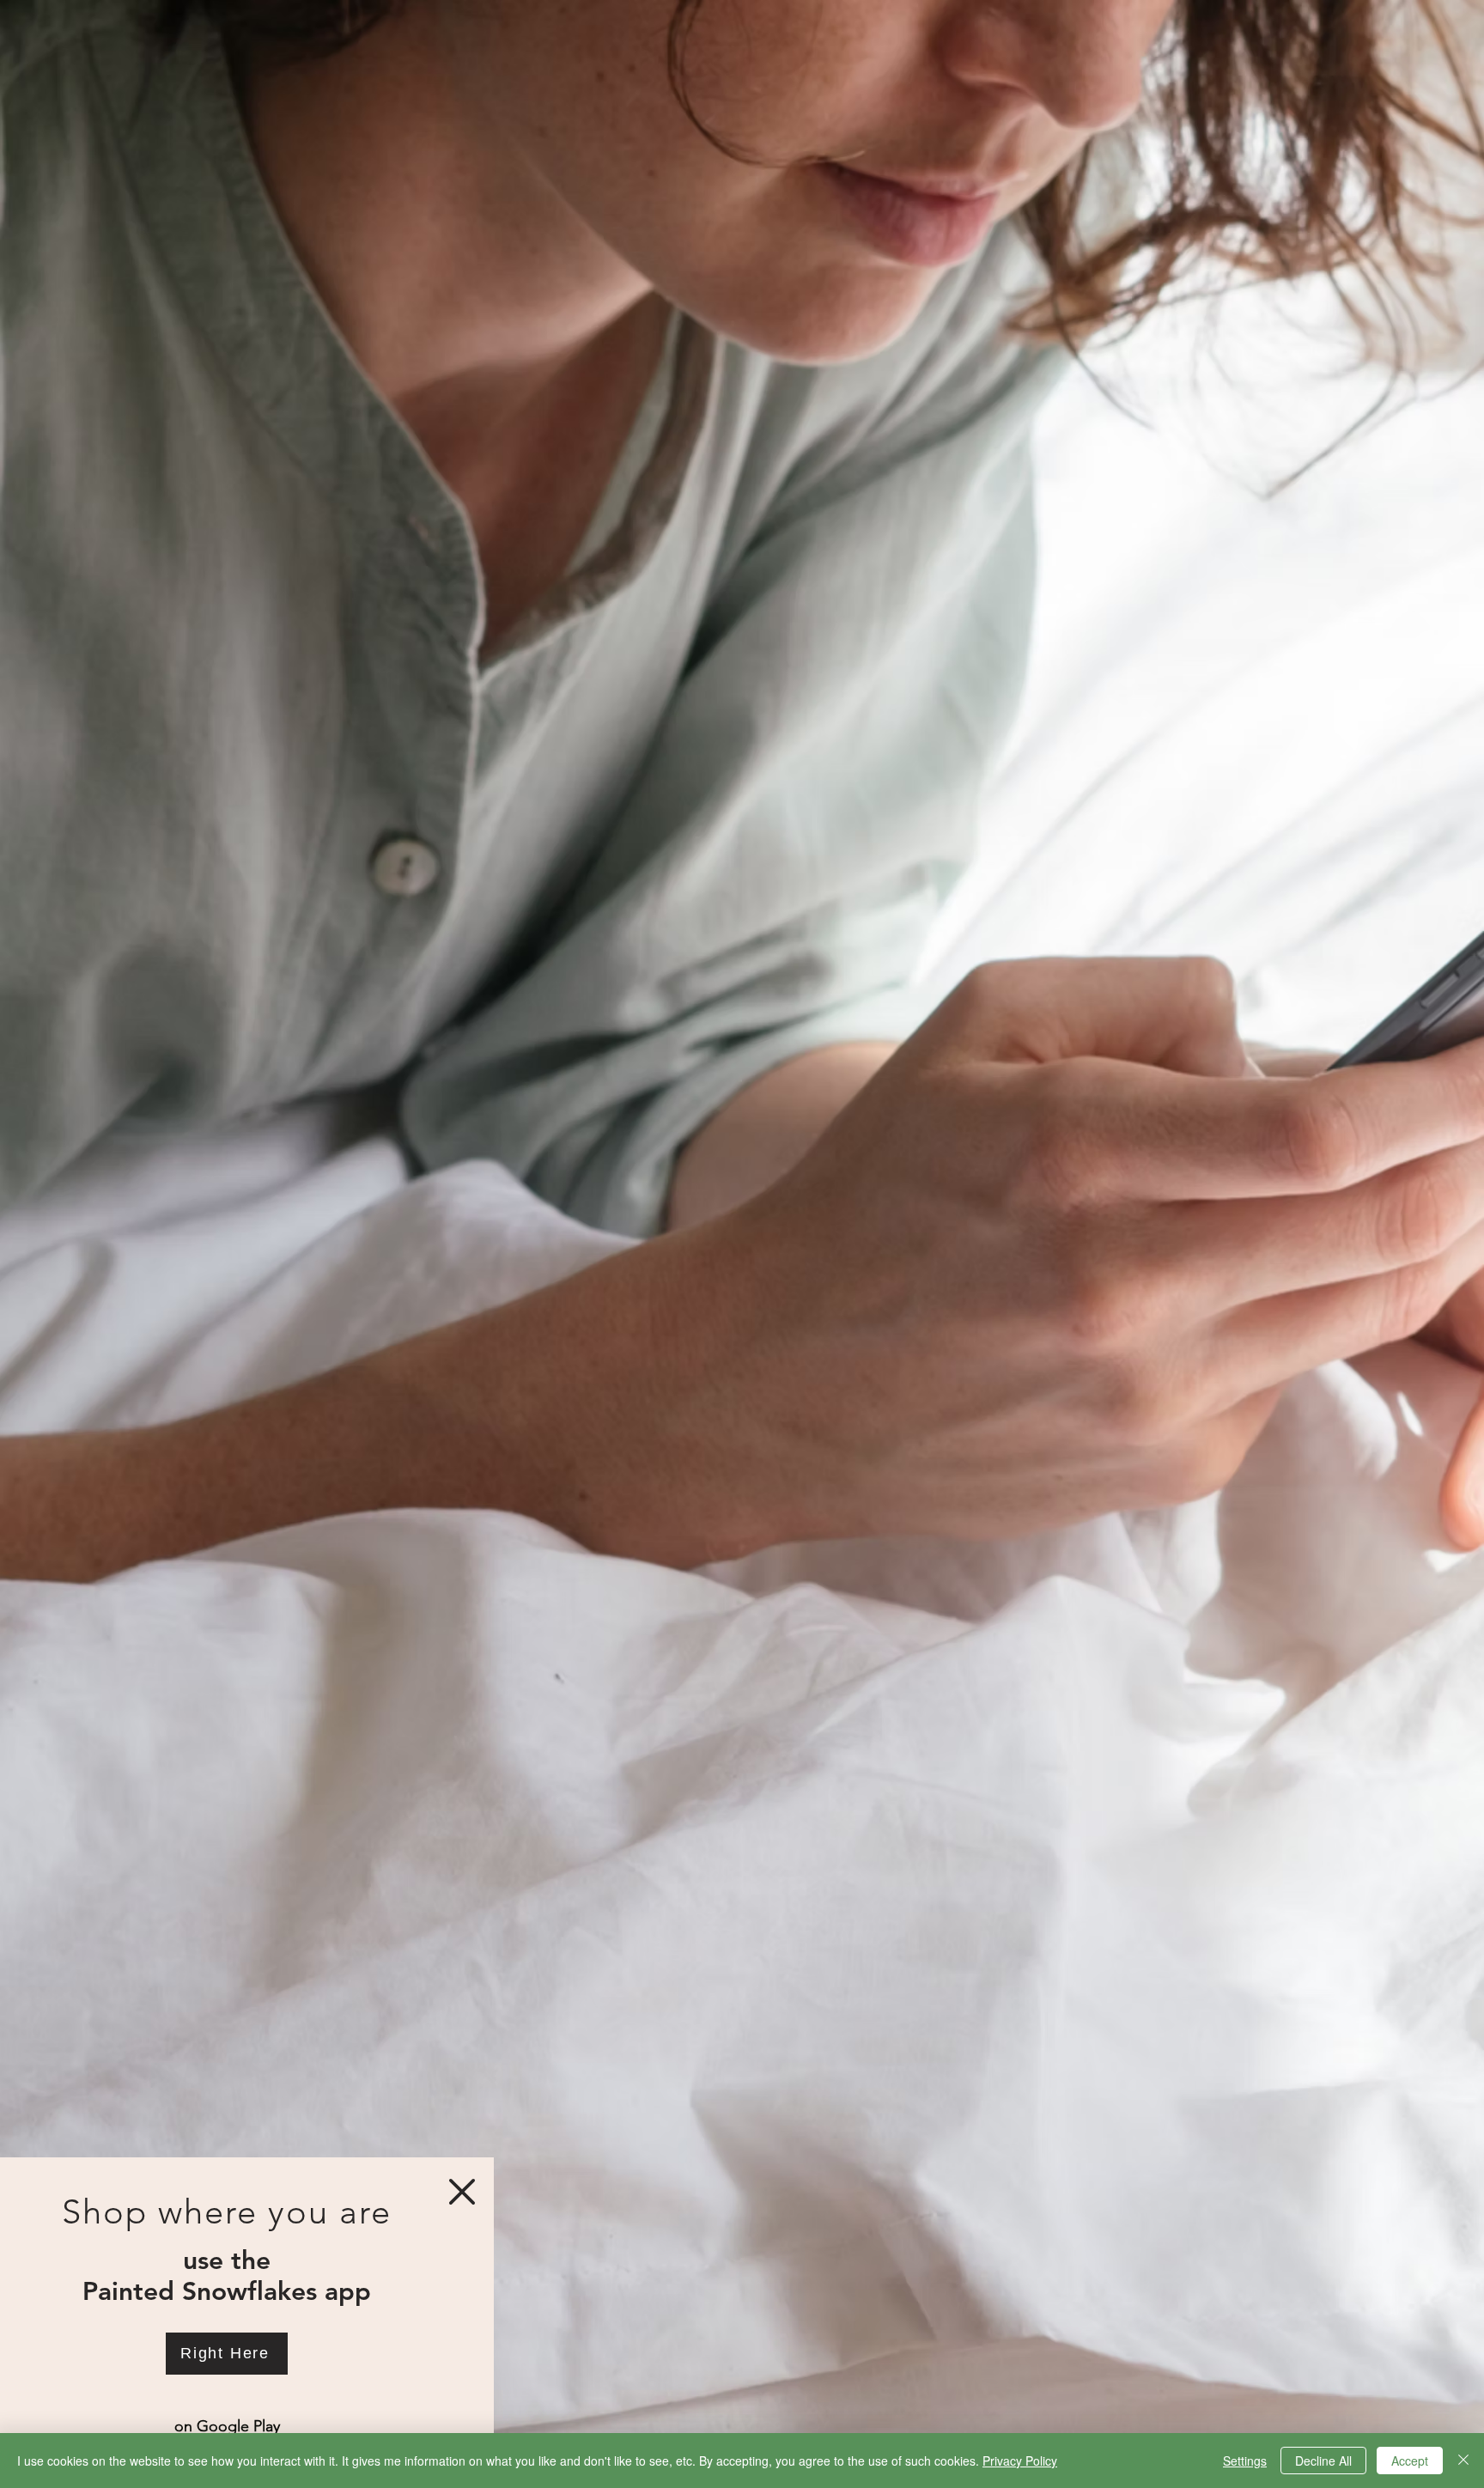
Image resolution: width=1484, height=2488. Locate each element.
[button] (462, 2192)
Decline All (1323, 2461)
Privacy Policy (1020, 2461)
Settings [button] (1245, 2461)
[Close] (1463, 2461)
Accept (1410, 2461)
